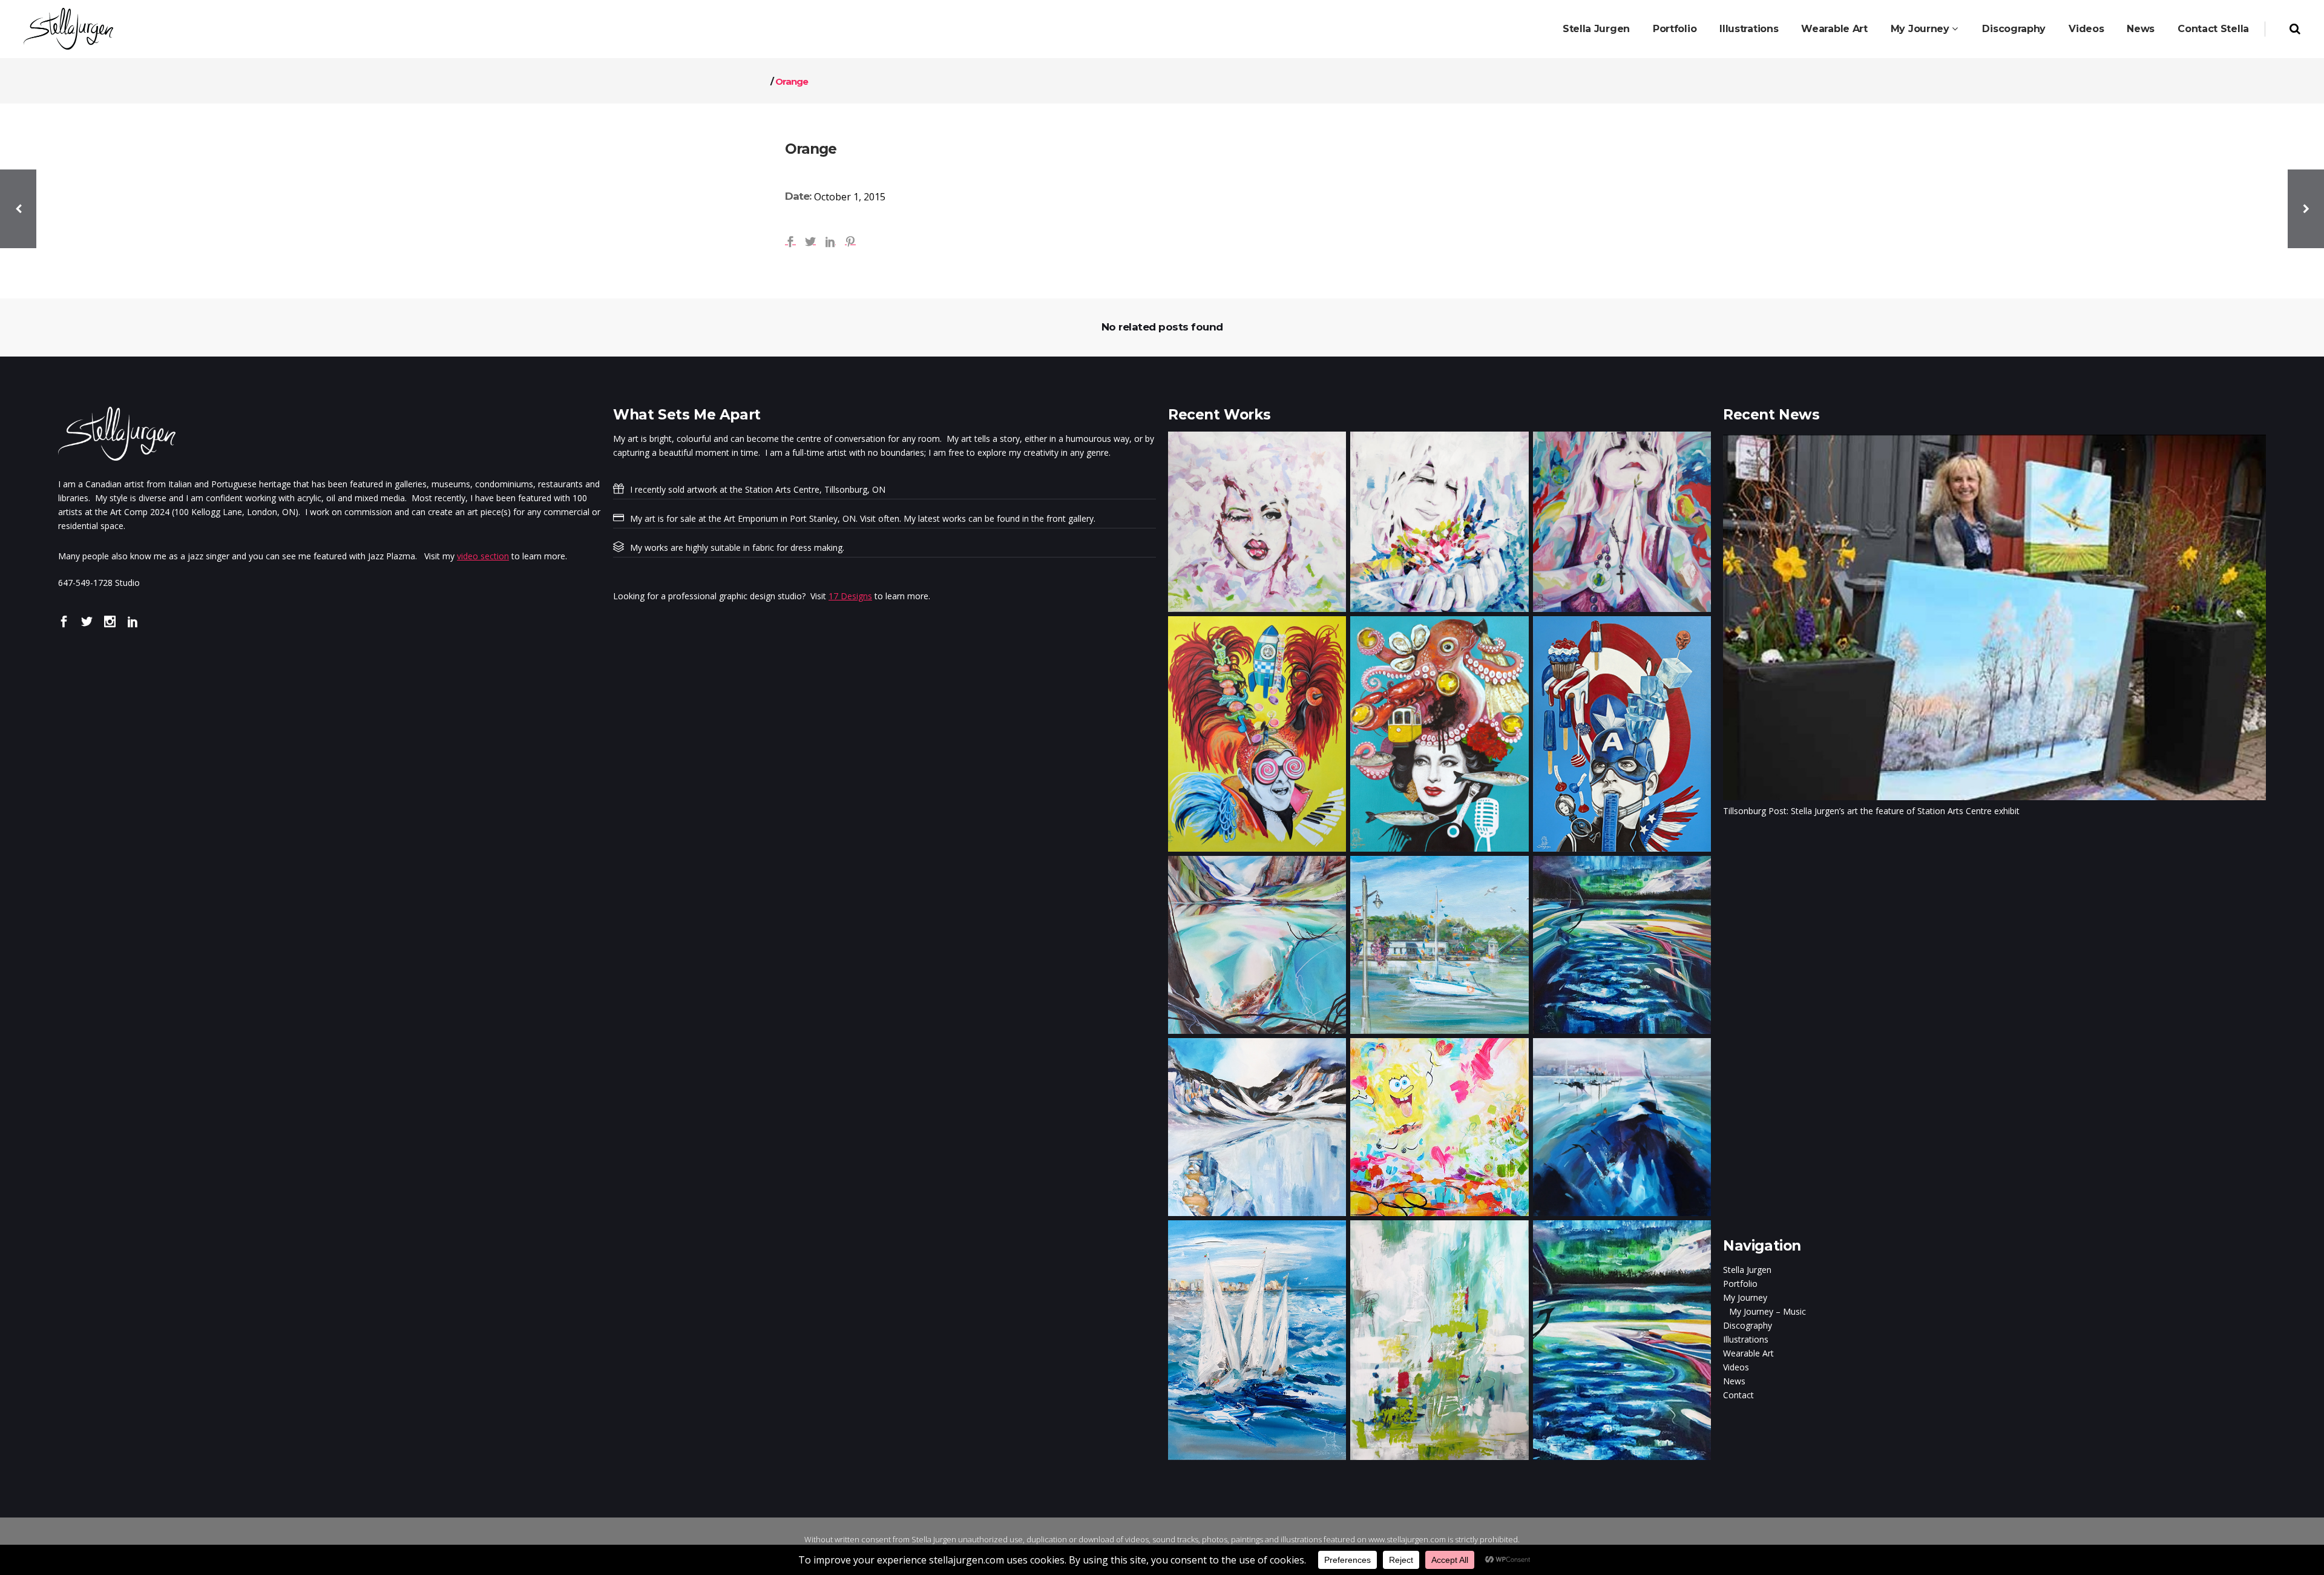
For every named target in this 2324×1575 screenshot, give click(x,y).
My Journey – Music (1768, 1311)
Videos (1736, 1367)
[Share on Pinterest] (850, 240)
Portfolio (1740, 1284)
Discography (1748, 1325)
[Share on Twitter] (810, 240)
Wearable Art (1748, 1353)
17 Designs (850, 596)
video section (483, 556)
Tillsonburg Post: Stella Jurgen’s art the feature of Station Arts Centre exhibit (1871, 811)
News (1734, 1381)
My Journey (1745, 1297)
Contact (1738, 1395)
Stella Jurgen (1747, 1270)
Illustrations (1746, 1339)
